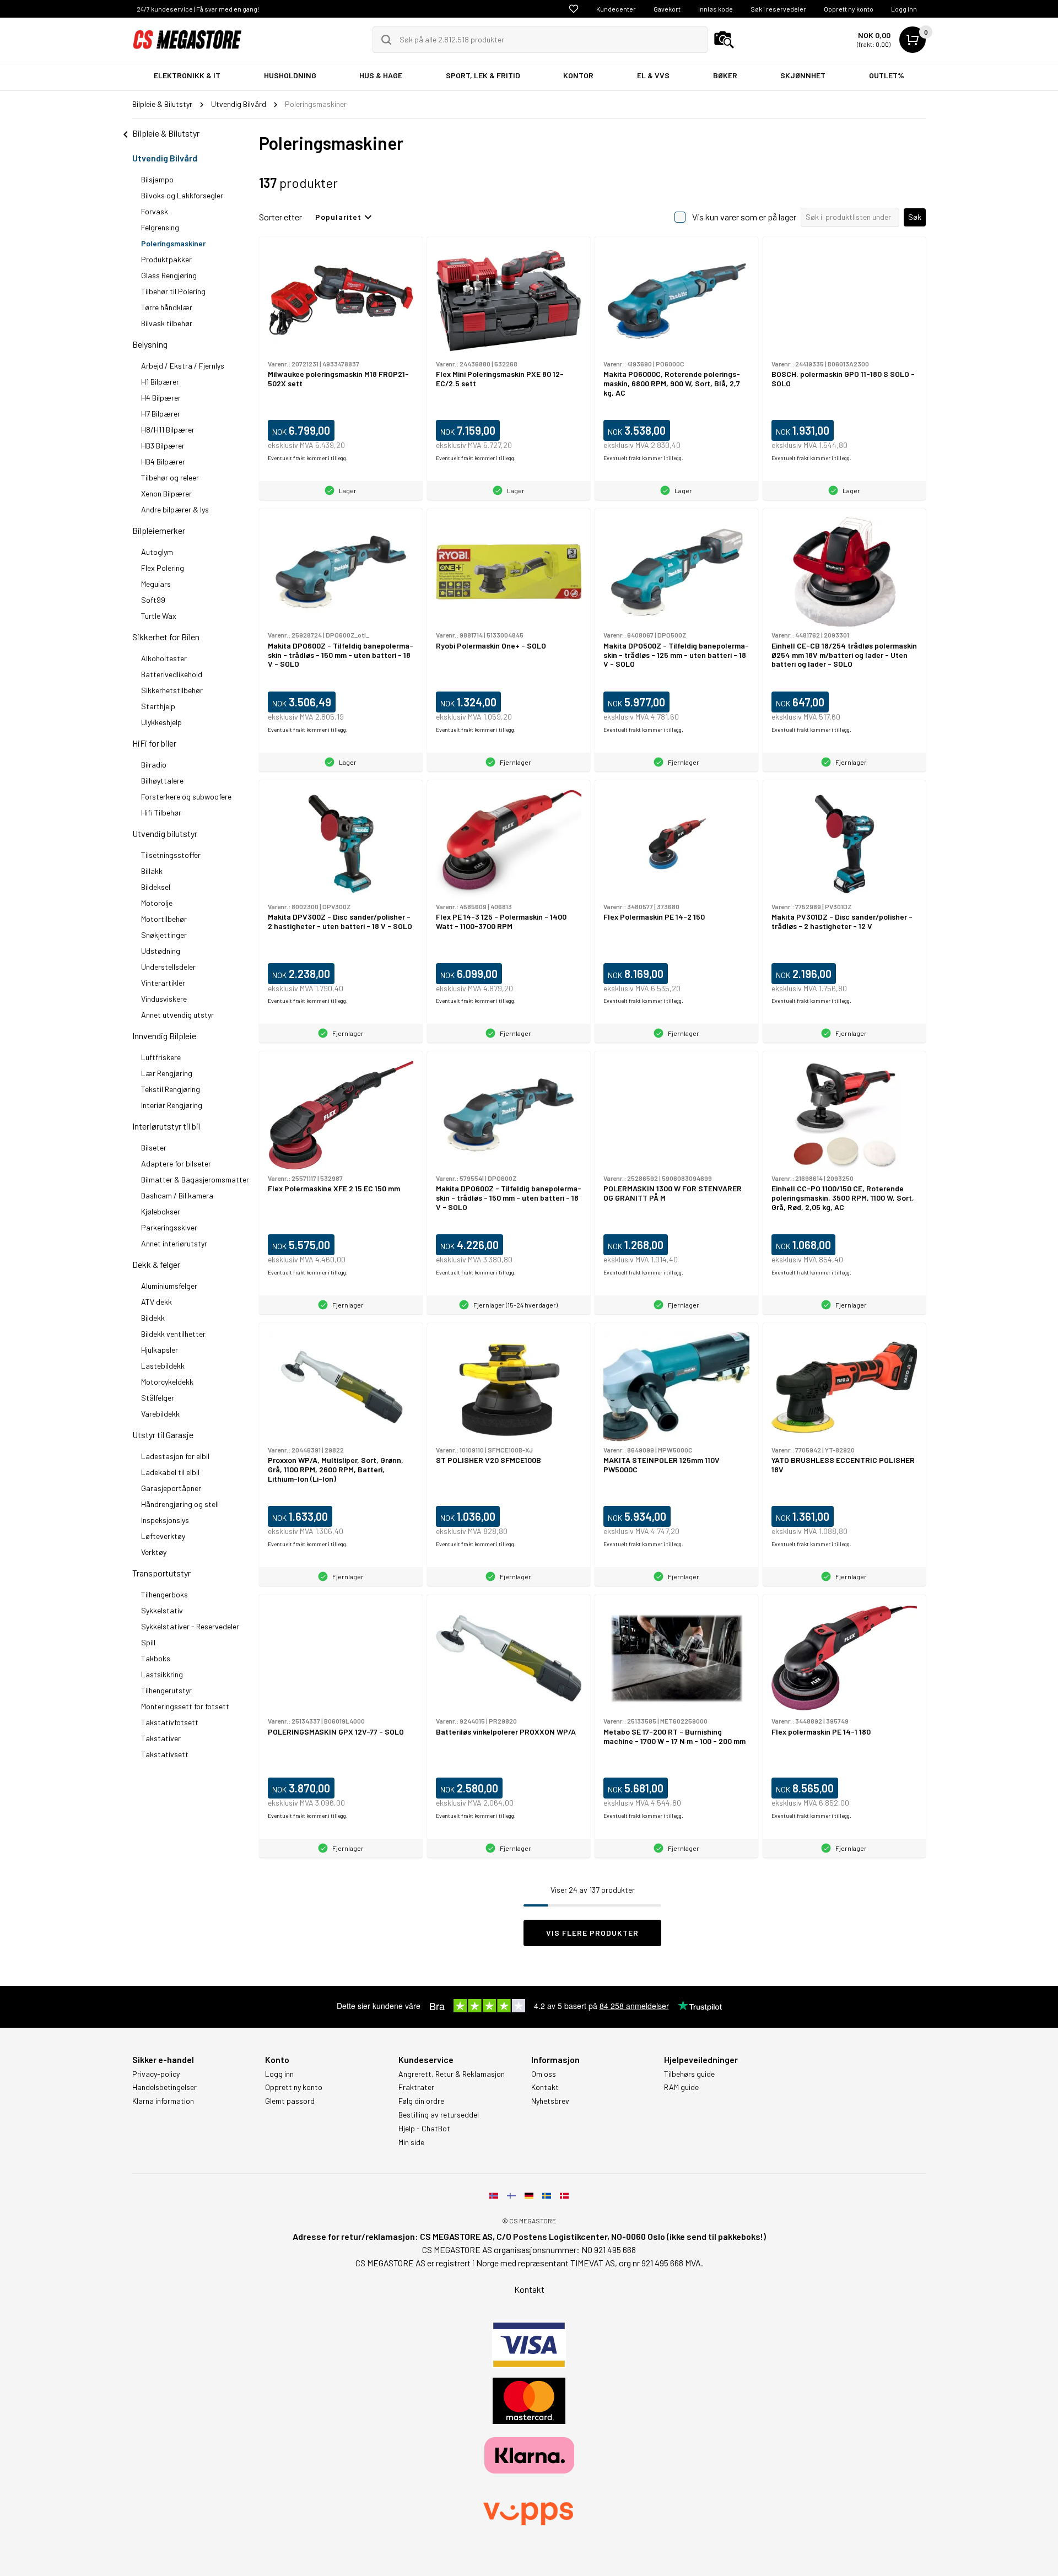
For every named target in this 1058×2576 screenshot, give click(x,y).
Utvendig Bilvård (165, 158)
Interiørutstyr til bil (166, 1126)
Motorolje (157, 903)
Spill (148, 1642)
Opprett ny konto (849, 9)
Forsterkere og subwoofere (186, 796)
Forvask (155, 211)
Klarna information (163, 2101)
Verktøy (154, 1552)
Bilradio (154, 765)
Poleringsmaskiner (173, 243)
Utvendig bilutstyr (165, 833)
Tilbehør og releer (170, 477)
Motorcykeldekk (167, 1382)
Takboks (156, 1658)
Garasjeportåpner (171, 1488)
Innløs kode (716, 9)
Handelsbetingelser (164, 2087)
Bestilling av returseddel (439, 2115)
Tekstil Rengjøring (171, 1089)
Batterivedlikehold (172, 674)
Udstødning (161, 951)
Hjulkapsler (160, 1350)
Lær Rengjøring (167, 1073)
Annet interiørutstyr (174, 1243)
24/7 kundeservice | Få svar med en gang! (198, 9)
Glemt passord (290, 2101)
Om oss (544, 2074)
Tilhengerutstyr (166, 1690)
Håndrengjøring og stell (180, 1504)
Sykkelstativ (162, 1610)
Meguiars (156, 584)
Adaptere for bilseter (176, 1163)
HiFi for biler (154, 743)
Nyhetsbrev (550, 2101)
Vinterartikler (163, 983)
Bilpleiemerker (159, 530)
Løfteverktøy (163, 1536)
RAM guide (681, 2087)
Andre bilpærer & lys (175, 509)
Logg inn (904, 9)
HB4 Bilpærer (163, 461)
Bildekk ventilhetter (173, 1334)
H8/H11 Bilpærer (168, 430)
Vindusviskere (164, 999)
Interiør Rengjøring (172, 1105)
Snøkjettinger (164, 935)
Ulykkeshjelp (161, 722)
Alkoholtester (164, 658)
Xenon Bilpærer (166, 493)
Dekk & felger (156, 1264)
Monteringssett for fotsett (185, 1706)
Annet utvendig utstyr (177, 1015)
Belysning (150, 344)
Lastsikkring (162, 1674)
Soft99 (153, 600)
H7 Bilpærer (161, 414)
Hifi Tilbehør (161, 812)
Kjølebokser (161, 1211)
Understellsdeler (168, 967)
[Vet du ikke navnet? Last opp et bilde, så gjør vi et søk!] (724, 40)
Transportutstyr (161, 1573)
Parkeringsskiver (169, 1227)
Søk (915, 217)
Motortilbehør (164, 919)
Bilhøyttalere (162, 781)
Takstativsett (165, 1754)
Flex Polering (163, 568)
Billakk (152, 871)
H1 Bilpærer (160, 382)
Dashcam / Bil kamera (177, 1195)
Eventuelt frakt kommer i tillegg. (308, 458)
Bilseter (154, 1147)
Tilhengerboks (164, 1594)
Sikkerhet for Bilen (166, 637)
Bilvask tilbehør (167, 323)
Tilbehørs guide (689, 2074)
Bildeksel (156, 887)
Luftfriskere (161, 1057)
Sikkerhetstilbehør (172, 690)
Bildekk (153, 1318)
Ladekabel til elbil (170, 1472)
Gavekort (667, 9)
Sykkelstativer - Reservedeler (190, 1626)
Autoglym (157, 552)
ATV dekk (156, 1302)
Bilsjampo (157, 179)
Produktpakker (166, 259)
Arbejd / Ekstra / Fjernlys (183, 366)
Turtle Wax (159, 616)
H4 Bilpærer (161, 398)
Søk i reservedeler (778, 9)
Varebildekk (160, 1414)
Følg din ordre (421, 2101)
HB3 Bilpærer (163, 445)
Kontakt (545, 2087)
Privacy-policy (156, 2074)
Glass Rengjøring (169, 275)
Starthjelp (158, 706)
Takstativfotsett (170, 1722)
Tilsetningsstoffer (171, 855)
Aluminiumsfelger (169, 1286)
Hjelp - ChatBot (424, 2129)
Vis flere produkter (592, 1933)
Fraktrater (416, 2087)
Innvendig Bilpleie (164, 1036)
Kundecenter (616, 9)
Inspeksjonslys (165, 1520)
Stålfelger (158, 1398)
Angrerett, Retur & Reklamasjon (452, 2074)
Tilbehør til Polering (173, 291)
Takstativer (161, 1738)
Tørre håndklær (167, 307)
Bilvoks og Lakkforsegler (182, 195)
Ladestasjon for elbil (175, 1456)
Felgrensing (160, 227)
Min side (411, 2142)
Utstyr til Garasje (163, 1435)
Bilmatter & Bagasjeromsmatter (195, 1179)
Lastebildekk (163, 1366)
